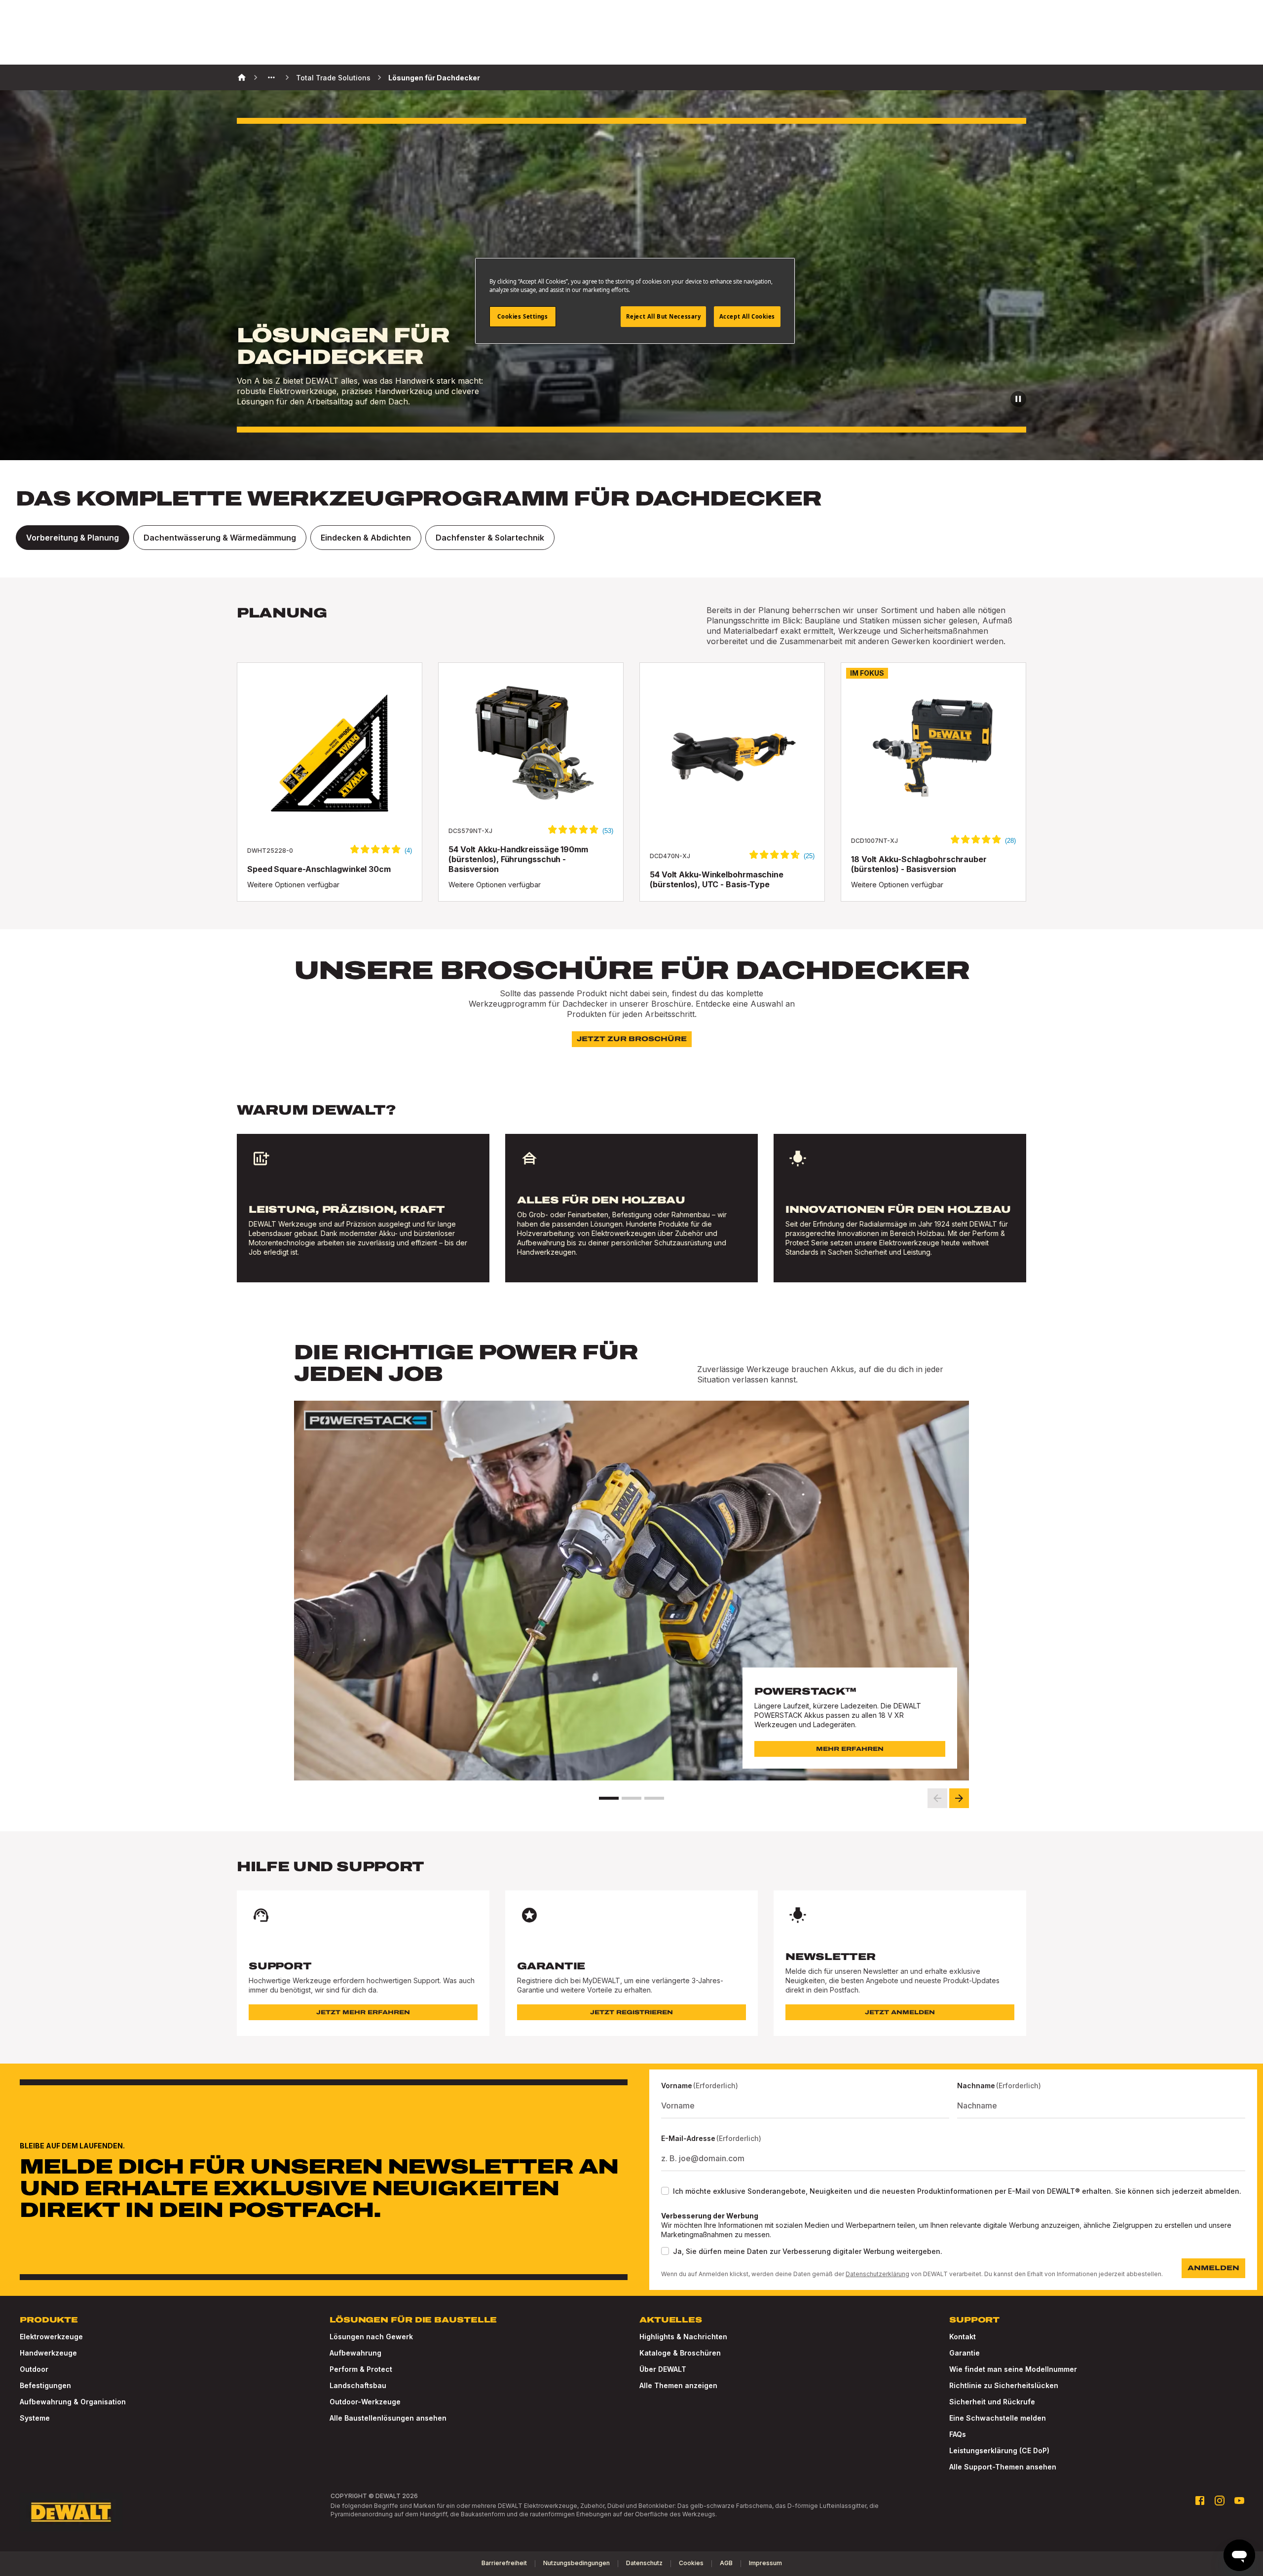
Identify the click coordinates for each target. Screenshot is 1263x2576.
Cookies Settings (522, 316)
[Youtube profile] (1239, 2501)
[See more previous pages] (271, 77)
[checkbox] (665, 2191)
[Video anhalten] (1018, 399)
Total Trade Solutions (333, 78)
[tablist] (631, 538)
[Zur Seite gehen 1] (609, 1798)
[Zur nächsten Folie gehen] (959, 1798)
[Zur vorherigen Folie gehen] (937, 1798)
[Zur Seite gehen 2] (631, 1798)
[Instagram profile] (1220, 2501)
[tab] (73, 538)
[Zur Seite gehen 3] (654, 1798)
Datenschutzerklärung (877, 2274)
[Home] (242, 77)
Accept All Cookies (747, 316)
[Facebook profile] (1200, 2501)
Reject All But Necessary (664, 316)
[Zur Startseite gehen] (71, 2512)
